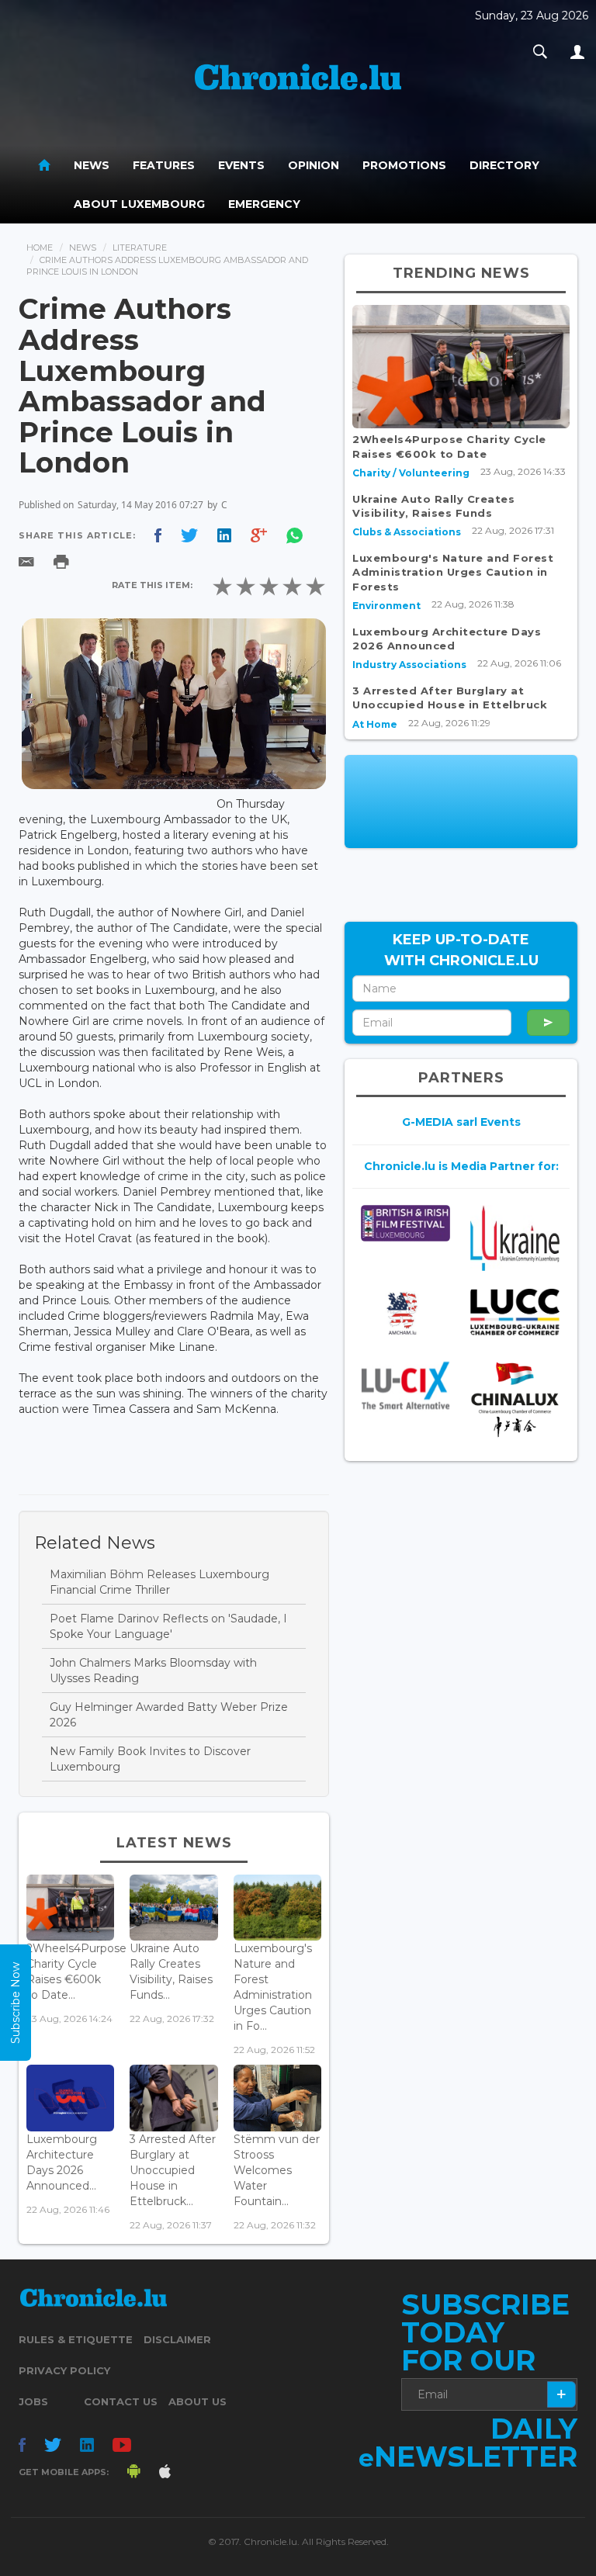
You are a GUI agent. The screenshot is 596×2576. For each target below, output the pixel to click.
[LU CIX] (405, 1385)
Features (164, 165)
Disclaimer (177, 2339)
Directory (504, 165)
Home (40, 248)
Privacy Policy (64, 2370)
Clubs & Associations (407, 532)
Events (241, 165)
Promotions (404, 165)
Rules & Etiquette (76, 2339)
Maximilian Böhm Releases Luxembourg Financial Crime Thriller (159, 1582)
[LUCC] (515, 1312)
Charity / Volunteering (411, 473)
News (92, 165)
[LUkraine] (515, 1238)
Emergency (264, 204)
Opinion (314, 165)
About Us (198, 2401)
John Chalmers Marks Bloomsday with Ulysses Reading (153, 1671)
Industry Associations (409, 665)
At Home (375, 724)
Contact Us (121, 2401)
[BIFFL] (405, 1223)
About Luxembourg (139, 204)
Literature (140, 248)
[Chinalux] (515, 1399)
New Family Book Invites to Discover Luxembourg (150, 1759)
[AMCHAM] (405, 1313)
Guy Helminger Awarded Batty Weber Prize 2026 (169, 1715)
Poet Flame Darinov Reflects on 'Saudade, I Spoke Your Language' (168, 1626)
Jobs (33, 2401)
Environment (386, 606)
